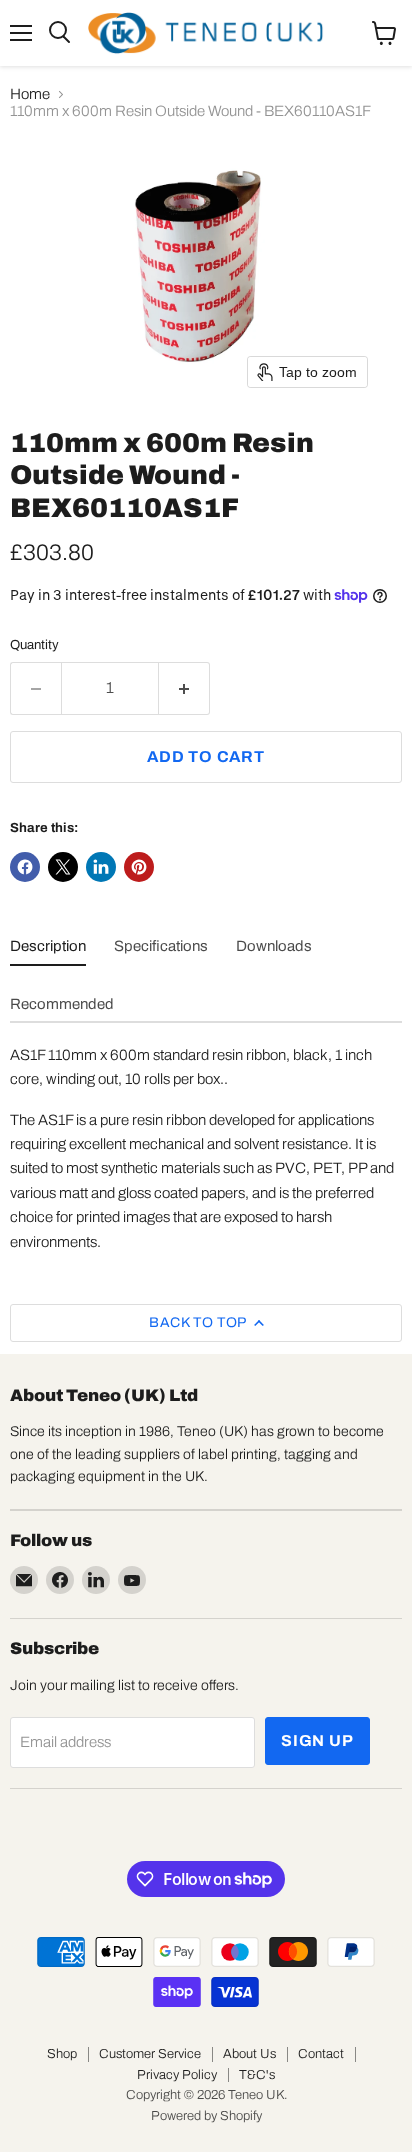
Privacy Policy (177, 2075)
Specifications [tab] (161, 946)
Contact (321, 2054)
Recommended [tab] (62, 1004)
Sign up (317, 1740)
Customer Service (150, 2054)
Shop (62, 2054)
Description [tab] (48, 946)
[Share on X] (63, 867)
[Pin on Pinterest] (139, 867)
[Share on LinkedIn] (101, 867)
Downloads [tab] (274, 946)
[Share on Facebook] (25, 867)
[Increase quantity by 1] (184, 688)
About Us (249, 2054)
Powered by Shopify (206, 2116)
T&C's (257, 2075)
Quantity (34, 644)
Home (30, 94)
